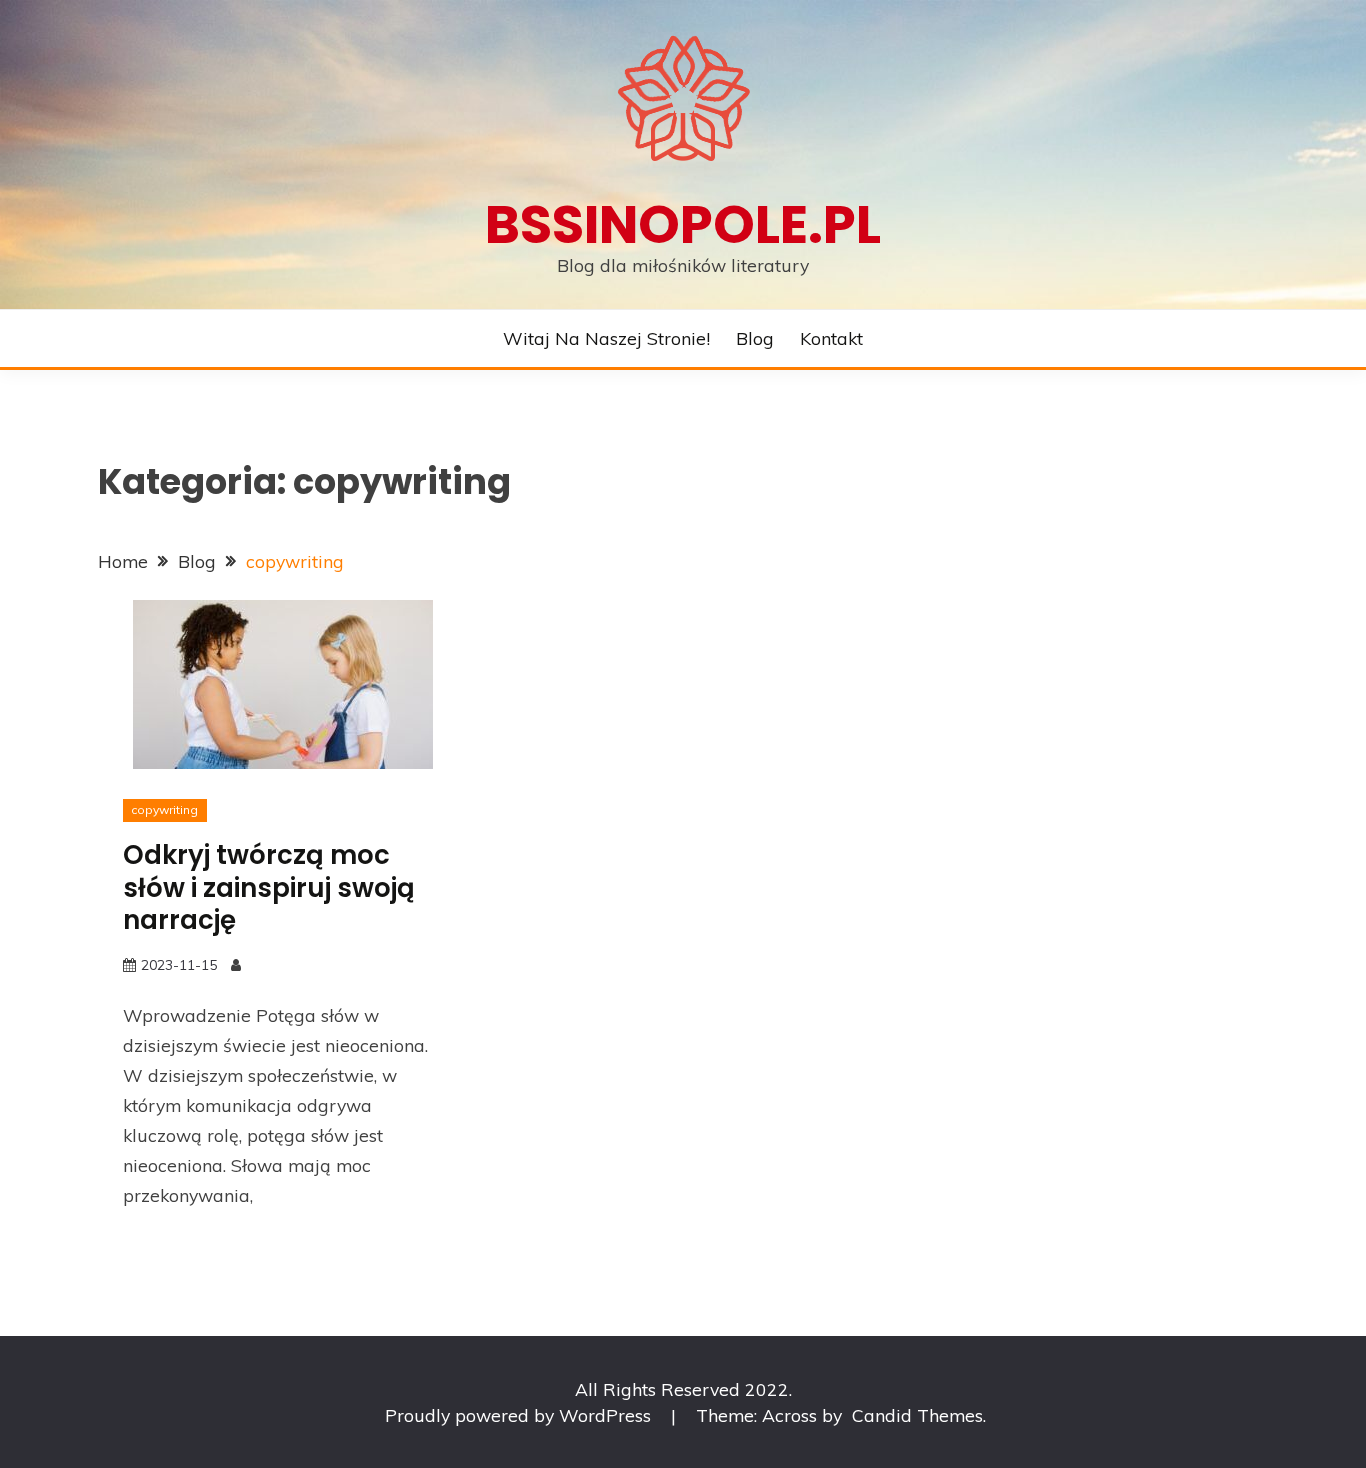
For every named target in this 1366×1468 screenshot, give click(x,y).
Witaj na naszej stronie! (606, 338)
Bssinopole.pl (683, 224)
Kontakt (831, 338)
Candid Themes (917, 1415)
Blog (755, 338)
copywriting (164, 809)
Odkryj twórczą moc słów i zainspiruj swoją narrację (269, 887)
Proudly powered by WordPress (520, 1415)
